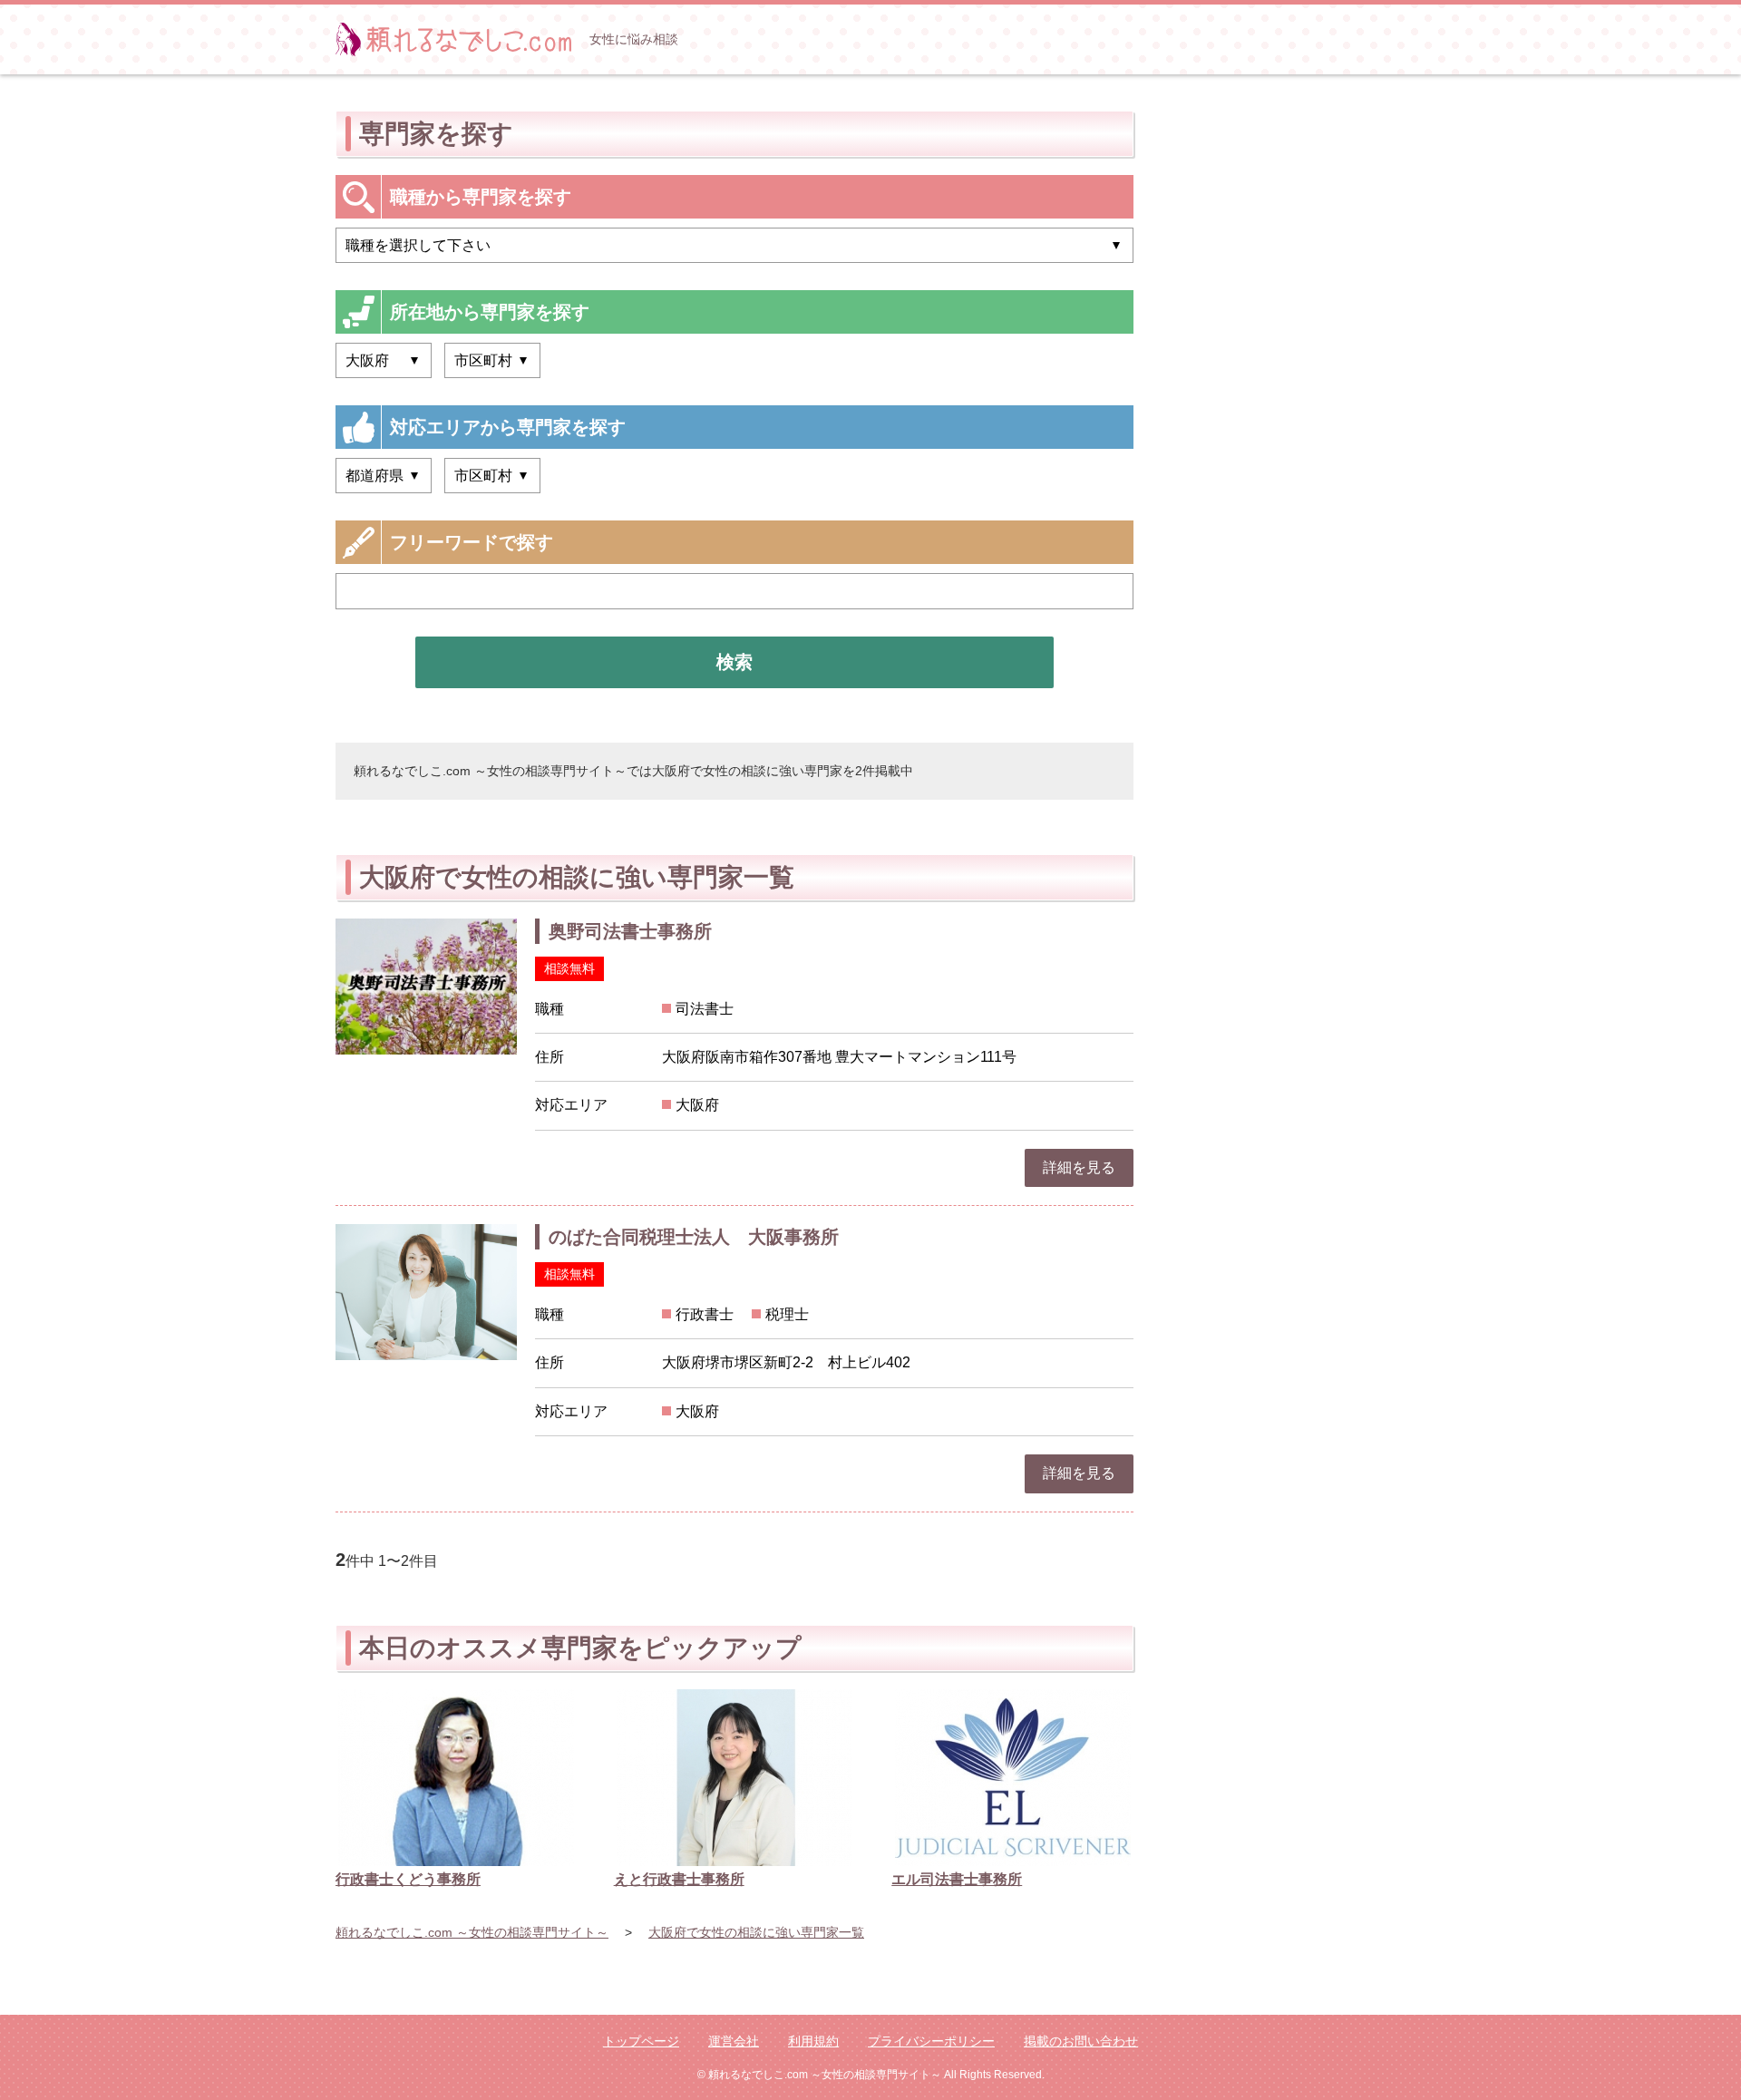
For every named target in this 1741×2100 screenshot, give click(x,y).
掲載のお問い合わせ (1081, 2041)
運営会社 (734, 2041)
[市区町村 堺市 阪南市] (492, 360)
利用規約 (813, 2041)
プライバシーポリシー (931, 2041)
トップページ (641, 2041)
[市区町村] (492, 476)
